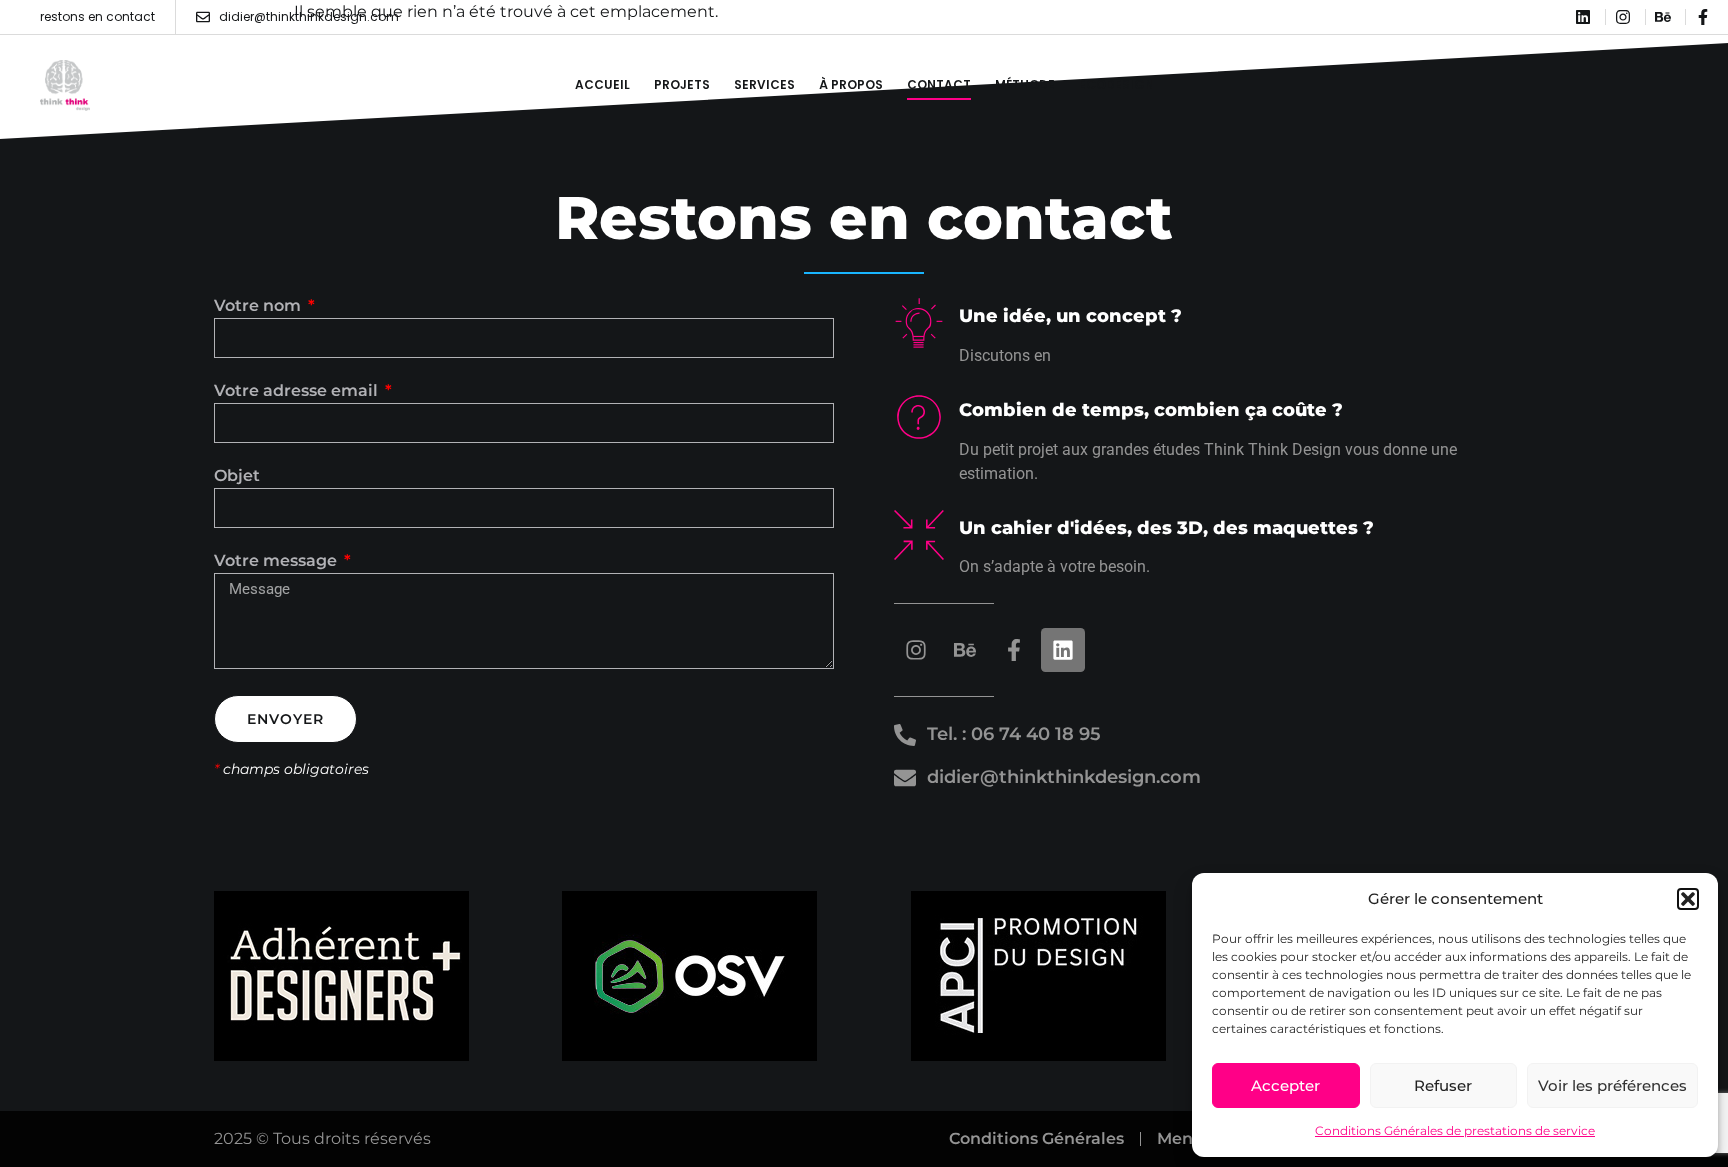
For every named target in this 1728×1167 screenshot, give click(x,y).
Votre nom (259, 306)
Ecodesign (1116, 84)
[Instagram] (916, 650)
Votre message (277, 561)
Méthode (1025, 84)
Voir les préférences (1612, 1085)
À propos (851, 84)
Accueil (602, 84)
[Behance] (965, 650)
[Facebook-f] (1014, 650)
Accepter (1285, 1085)
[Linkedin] (1063, 650)
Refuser (1443, 1085)
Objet (237, 476)
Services (764, 84)
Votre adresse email (298, 391)
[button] (1688, 899)
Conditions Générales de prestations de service (1455, 1130)
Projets (682, 84)
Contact (939, 84)
